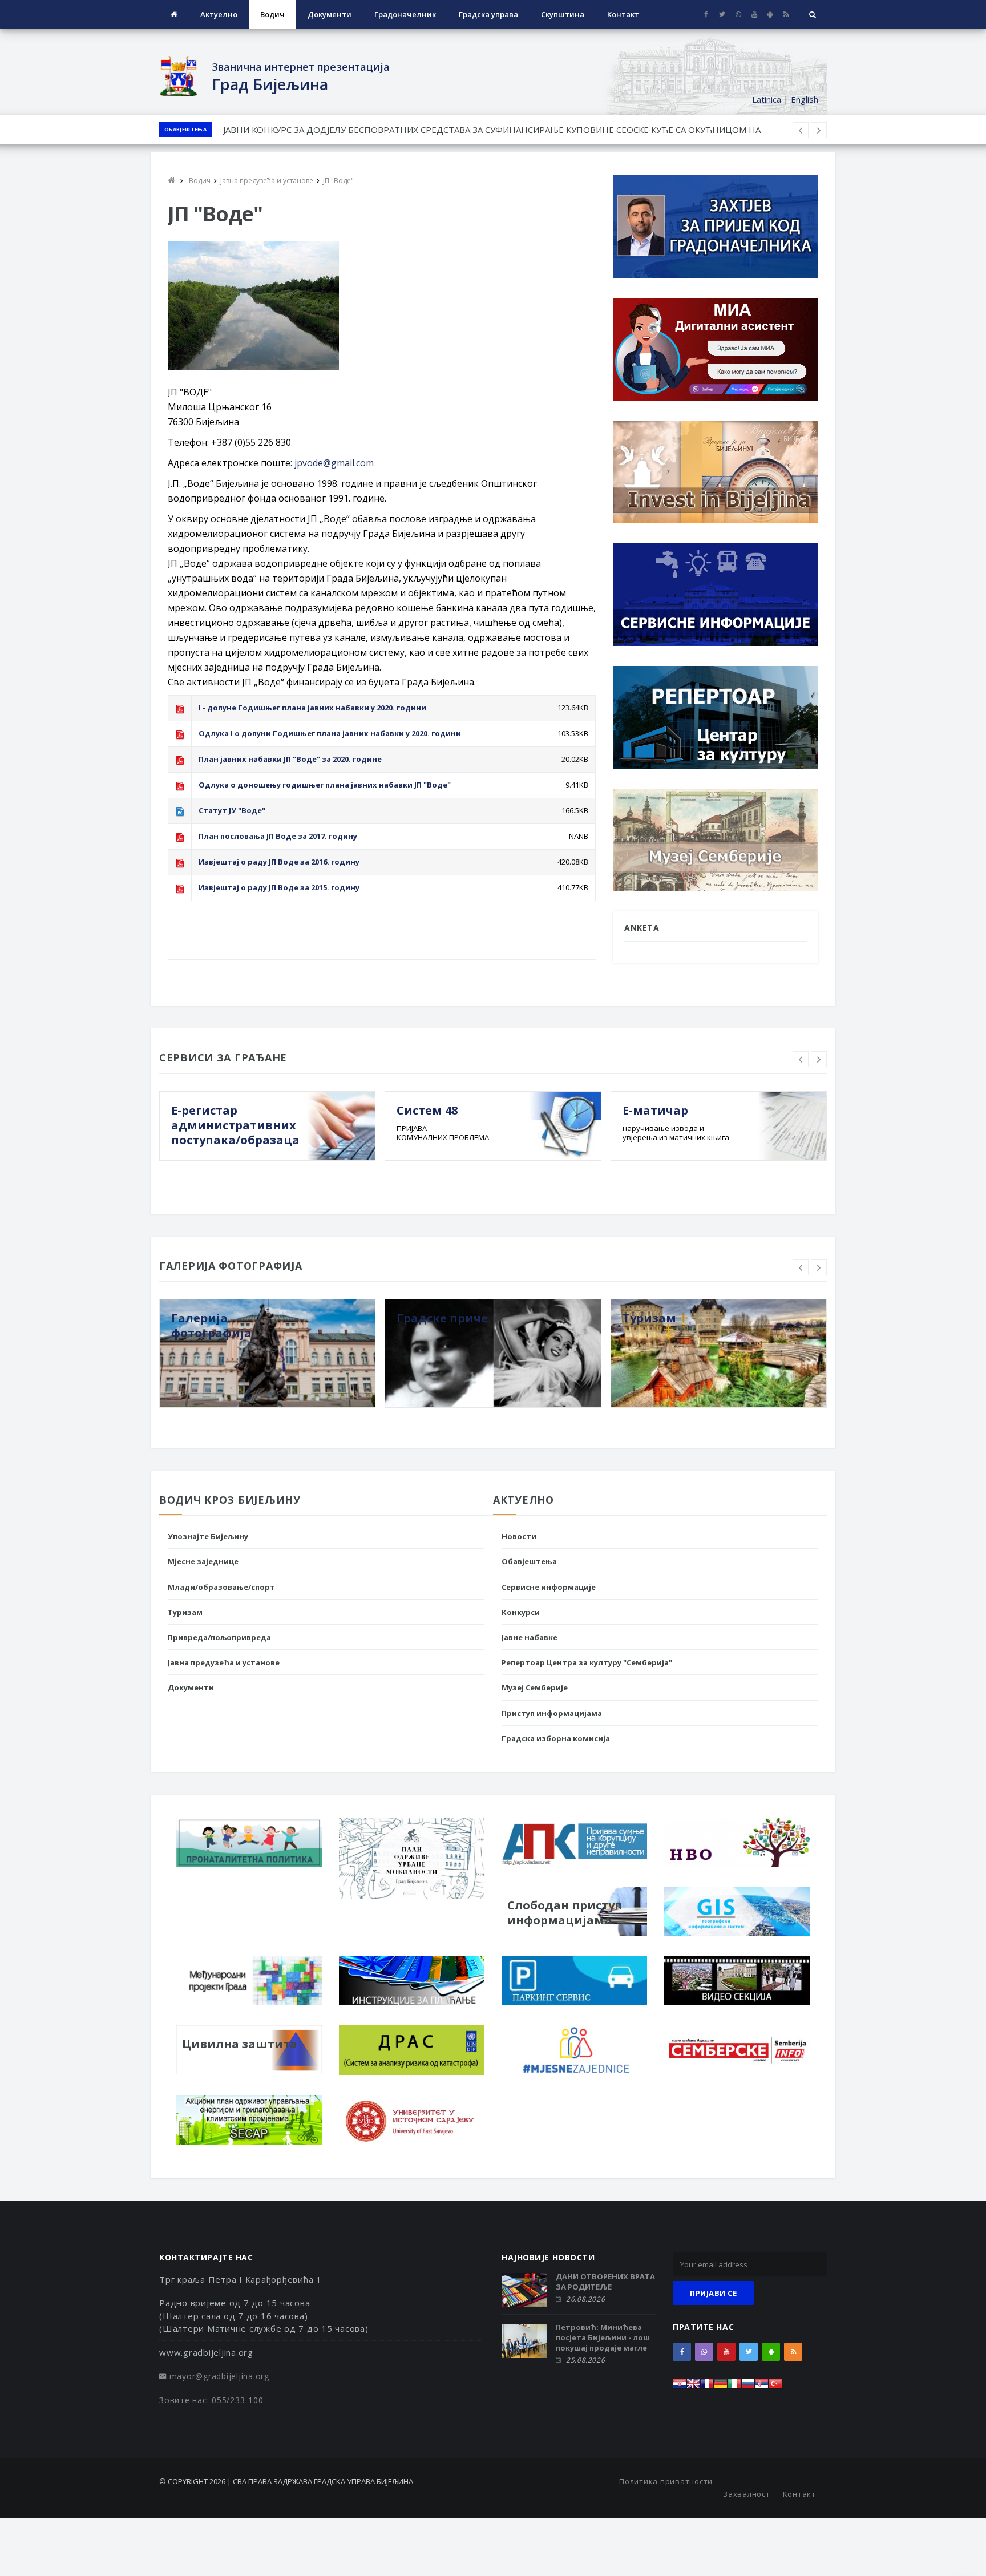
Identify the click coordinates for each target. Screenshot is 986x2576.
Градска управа (488, 14)
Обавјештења (185, 129)
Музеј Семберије (535, 1687)
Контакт (623, 14)
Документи (330, 14)
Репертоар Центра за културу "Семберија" (587, 1662)
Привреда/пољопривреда (219, 1637)
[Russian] (748, 2387)
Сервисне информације (549, 1587)
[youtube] (754, 14)
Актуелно (219, 14)
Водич (272, 14)
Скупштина (563, 14)
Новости (519, 1536)
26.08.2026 (585, 2299)
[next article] (801, 130)
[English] (693, 2387)
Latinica (767, 99)
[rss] (786, 14)
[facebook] (706, 14)
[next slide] (819, 1059)
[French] (707, 2387)
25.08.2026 (585, 2360)
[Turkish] (775, 2387)
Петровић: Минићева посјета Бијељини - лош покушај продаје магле (603, 2337)
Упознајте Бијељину (208, 1536)
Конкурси (521, 1612)
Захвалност (747, 2494)
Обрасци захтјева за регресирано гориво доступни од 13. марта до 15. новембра (391, 130)
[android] (770, 14)
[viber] (738, 14)
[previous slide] (801, 1059)
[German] (721, 2387)
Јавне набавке (530, 1637)
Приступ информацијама (552, 1713)
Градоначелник (405, 14)
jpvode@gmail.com (334, 463)
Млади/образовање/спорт (221, 1587)
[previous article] (819, 130)
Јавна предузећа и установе (224, 1662)
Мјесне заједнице (203, 1561)
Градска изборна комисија (556, 1738)
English (805, 99)
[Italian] (734, 2387)
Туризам (185, 1612)
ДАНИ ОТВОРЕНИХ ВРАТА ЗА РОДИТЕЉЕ (605, 2282)
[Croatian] (680, 2387)
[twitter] (722, 14)
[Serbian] (762, 2387)
